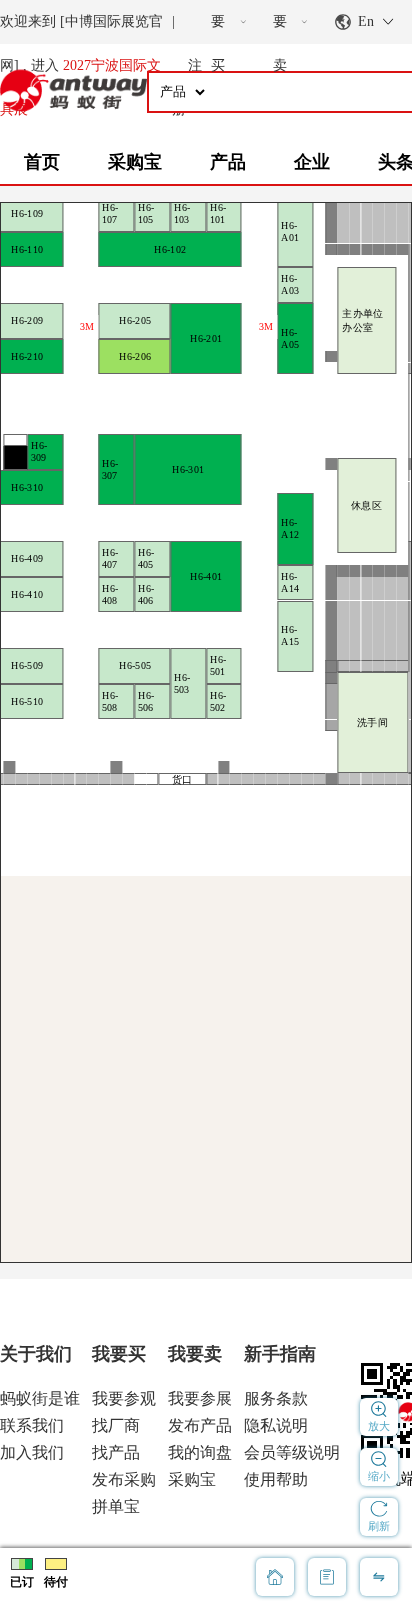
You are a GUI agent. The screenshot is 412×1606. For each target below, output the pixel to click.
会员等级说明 (292, 1452)
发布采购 (124, 1479)
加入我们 (32, 1452)
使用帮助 (276, 1479)
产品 (228, 162)
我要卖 (195, 1354)
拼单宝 (116, 1506)
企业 (312, 162)
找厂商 (116, 1425)
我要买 (119, 1354)
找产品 (116, 1452)
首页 (42, 162)
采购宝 (135, 162)
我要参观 (124, 1398)
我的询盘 (200, 1452)
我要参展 (200, 1398)
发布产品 (200, 1425)
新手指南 (280, 1354)
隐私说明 (276, 1425)
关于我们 (36, 1354)
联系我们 (32, 1425)
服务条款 (276, 1398)
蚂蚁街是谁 (40, 1398)
